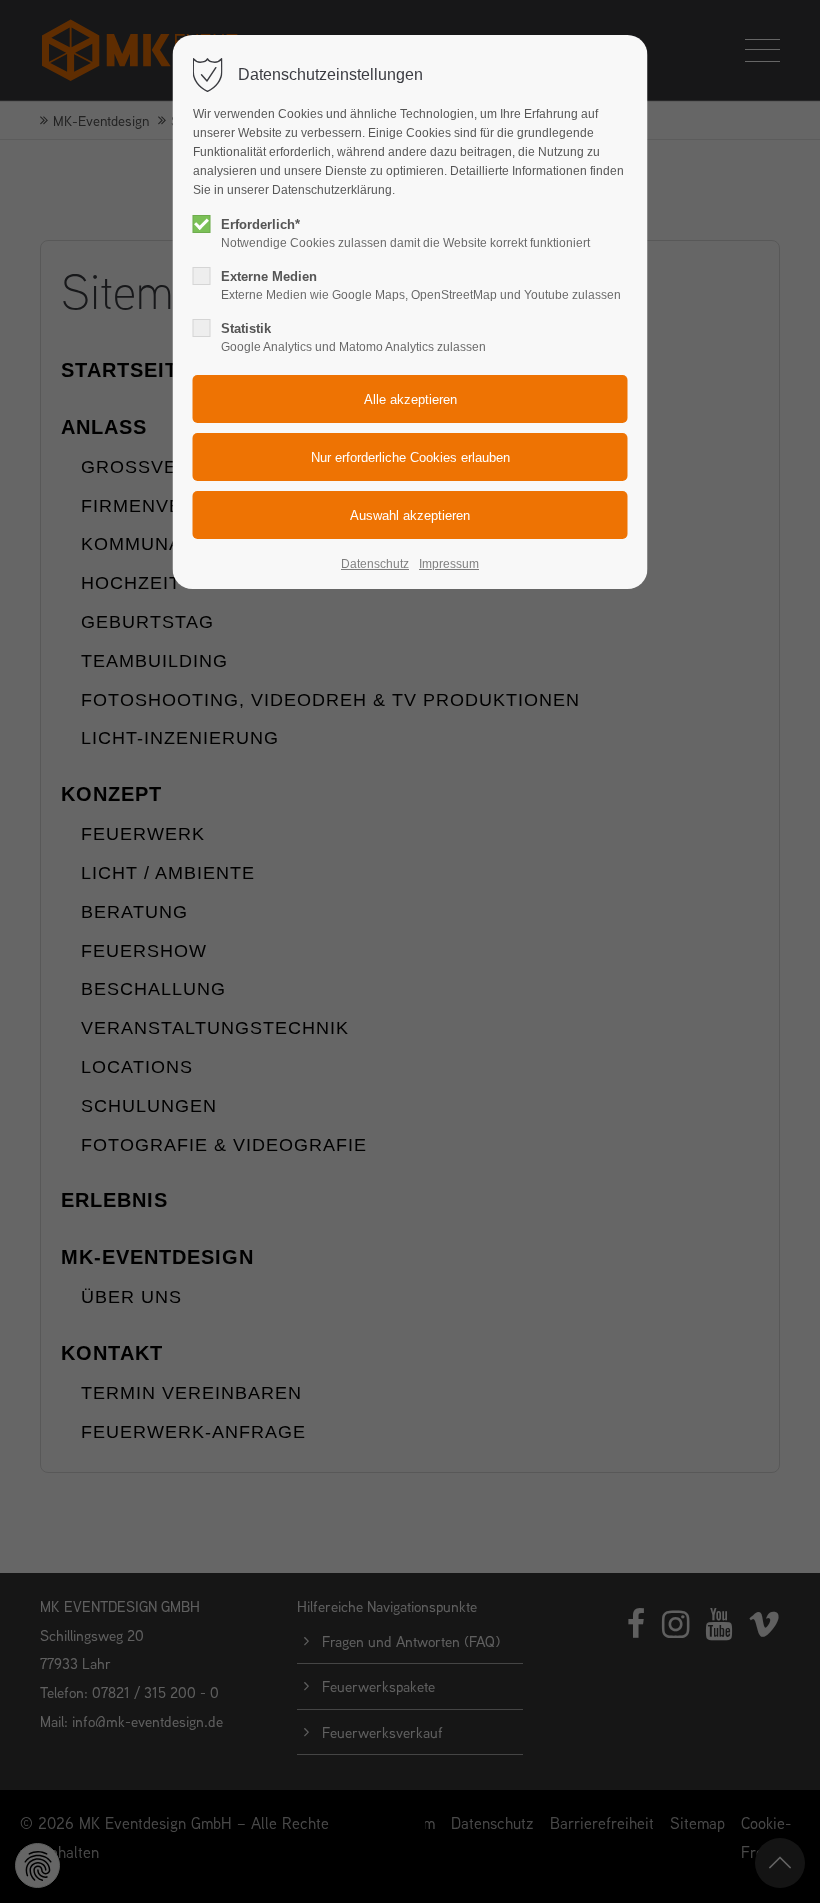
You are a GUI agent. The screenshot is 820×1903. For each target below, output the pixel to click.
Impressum (449, 564)
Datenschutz (375, 564)
